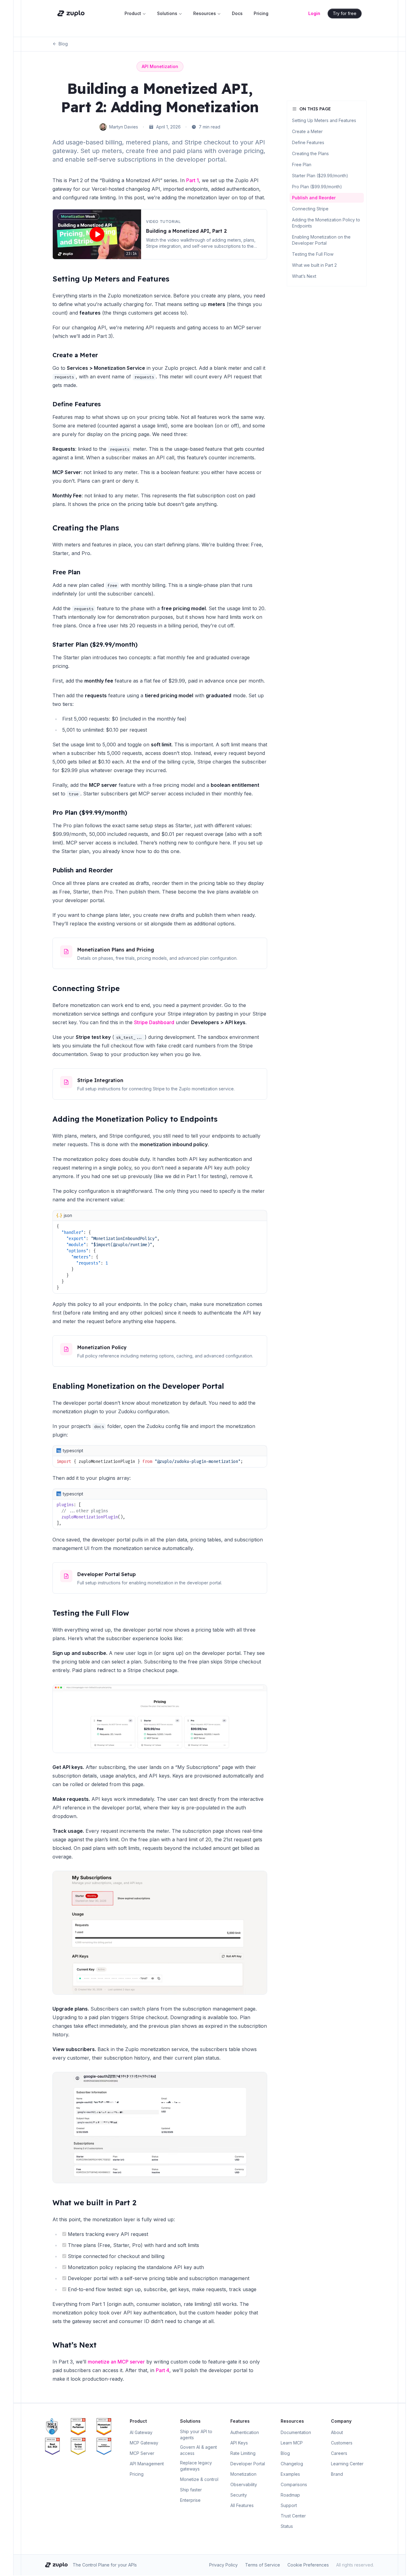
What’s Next (75, 2345)
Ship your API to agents (196, 2434)
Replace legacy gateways (196, 2466)
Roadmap (290, 2495)
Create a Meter (75, 355)
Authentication (245, 2432)
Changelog (292, 2464)
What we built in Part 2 (94, 2203)
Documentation (296, 2432)
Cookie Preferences (308, 2565)
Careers (339, 2453)
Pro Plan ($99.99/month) (90, 812)
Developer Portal (248, 2464)
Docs (237, 13)
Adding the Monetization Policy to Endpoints (135, 1119)
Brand (337, 2474)
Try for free (345, 13)
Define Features (77, 404)
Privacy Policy (223, 2565)
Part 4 (163, 2370)
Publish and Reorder (83, 870)
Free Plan (66, 572)
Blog (63, 44)
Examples (290, 2474)
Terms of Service (263, 2565)
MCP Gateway (144, 2443)
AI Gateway (141, 2432)
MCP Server (142, 2453)
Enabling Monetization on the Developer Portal (138, 1386)
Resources (205, 13)
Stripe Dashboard (154, 1022)
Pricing (261, 13)
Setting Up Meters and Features (111, 279)
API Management (147, 2464)
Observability (244, 2484)
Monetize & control (199, 2479)
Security (239, 2495)
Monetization (243, 2474)
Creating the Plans (86, 528)
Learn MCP (292, 2443)
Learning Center (347, 2464)
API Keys (239, 2443)
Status (287, 2526)
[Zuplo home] (71, 13)
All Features (242, 2505)
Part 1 (192, 180)
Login (314, 13)
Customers (342, 2443)
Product (133, 13)
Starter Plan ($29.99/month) (95, 644)
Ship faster (191, 2490)
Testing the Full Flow (91, 1613)
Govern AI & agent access (198, 2450)
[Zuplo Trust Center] (57, 2427)
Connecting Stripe (86, 988)
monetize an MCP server (116, 2362)
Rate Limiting (243, 2453)
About (337, 2432)
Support (289, 2505)
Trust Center (293, 2516)
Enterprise (190, 2500)
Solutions (167, 13)
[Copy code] (262, 1215)
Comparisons (294, 2484)
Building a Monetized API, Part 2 (186, 231)
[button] (97, 234)
